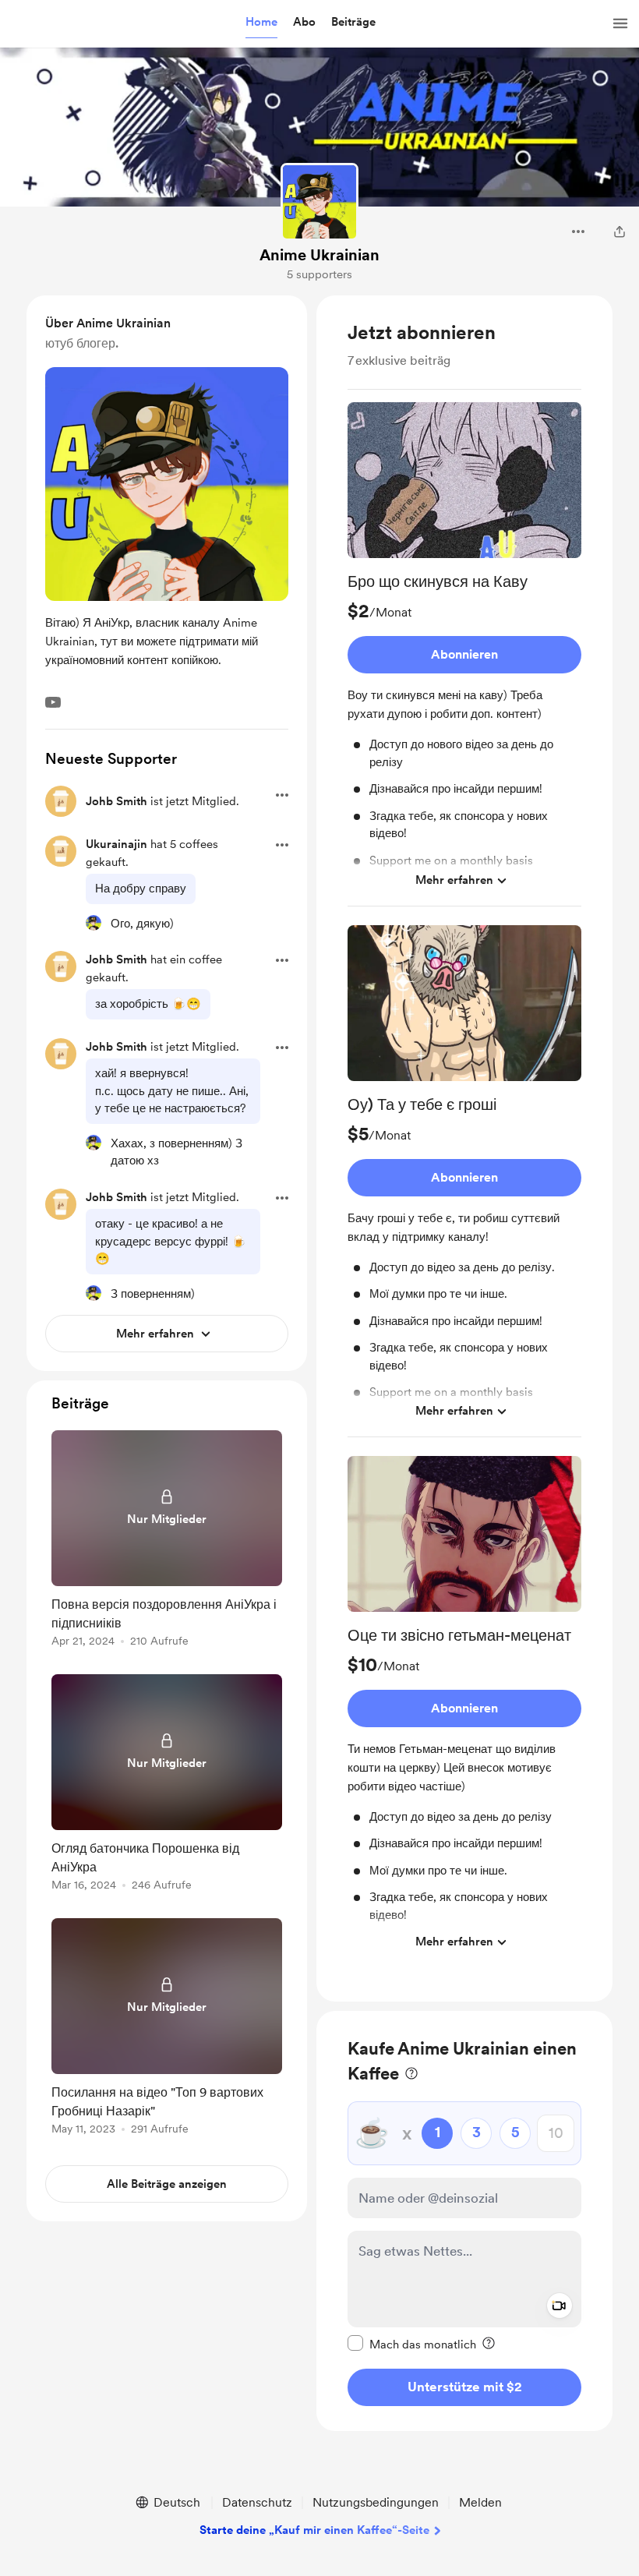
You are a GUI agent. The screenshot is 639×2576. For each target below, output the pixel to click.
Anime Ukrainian (319, 255)
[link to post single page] (167, 1541)
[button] (261, 23)
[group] (464, 654)
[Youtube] (53, 702)
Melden (480, 2502)
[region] (464, 1148)
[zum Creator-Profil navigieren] (319, 202)
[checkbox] (412, 2344)
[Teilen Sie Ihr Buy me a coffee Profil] (620, 231)
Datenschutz (257, 2502)
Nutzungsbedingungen (376, 2502)
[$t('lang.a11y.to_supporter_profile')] (94, 923)
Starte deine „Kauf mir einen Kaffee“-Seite (314, 2530)
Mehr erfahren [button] (454, 880)
